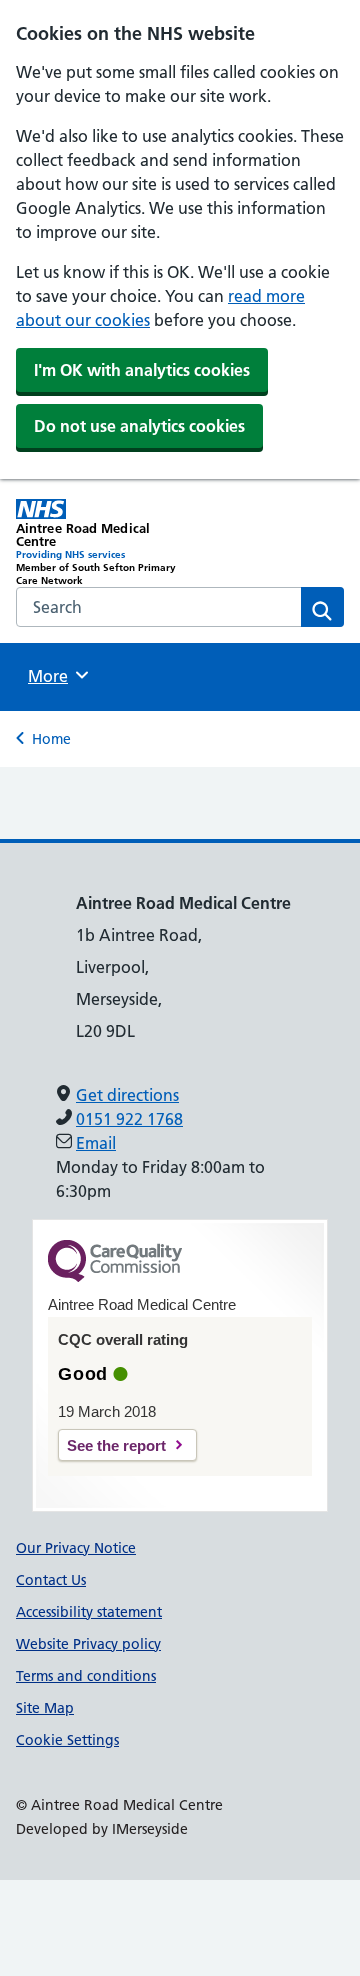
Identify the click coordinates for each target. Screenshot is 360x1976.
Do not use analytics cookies (139, 426)
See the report (116, 1445)
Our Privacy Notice (76, 1548)
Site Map (45, 1708)
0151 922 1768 (129, 1119)
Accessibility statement (89, 1612)
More (55, 676)
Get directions (127, 1095)
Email (96, 1143)
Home (51, 739)
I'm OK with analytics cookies (142, 370)
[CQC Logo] (115, 1277)
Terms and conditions (86, 1676)
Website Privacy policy (88, 1644)
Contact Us (51, 1580)
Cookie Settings (67, 1740)
